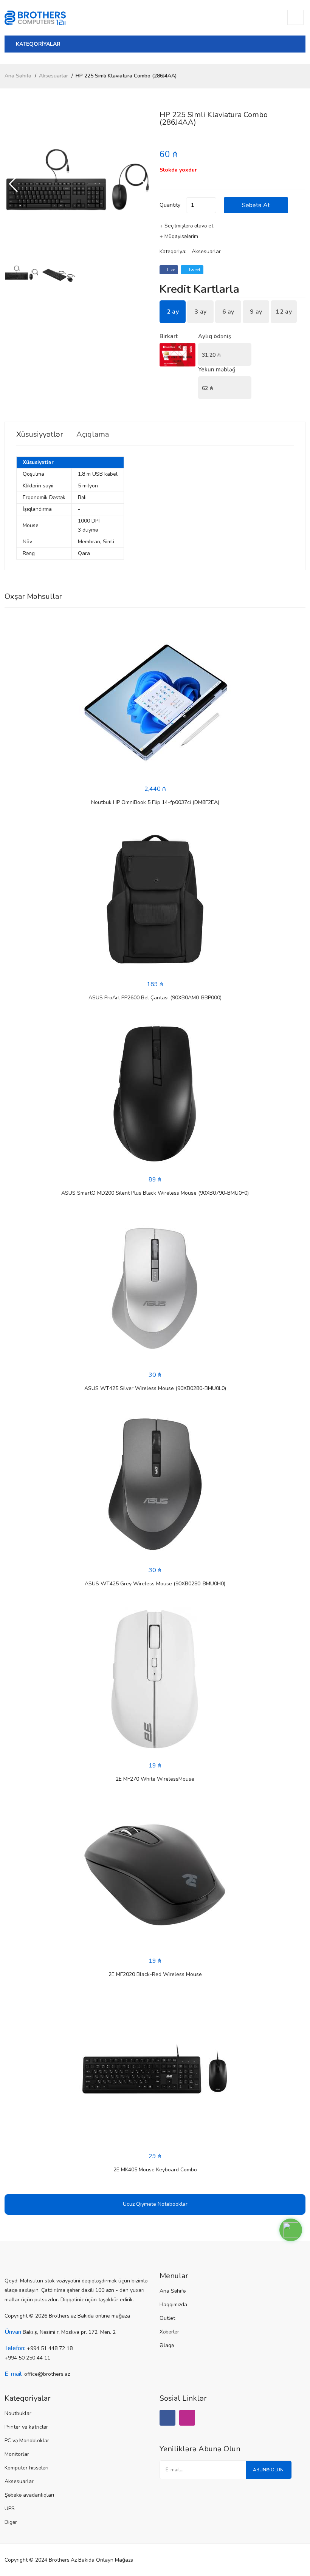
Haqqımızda (173, 2305)
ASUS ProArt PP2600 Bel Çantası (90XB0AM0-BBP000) (155, 998)
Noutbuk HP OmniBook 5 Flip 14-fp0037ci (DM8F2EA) (155, 802)
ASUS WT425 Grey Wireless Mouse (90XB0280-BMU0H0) (155, 1584)
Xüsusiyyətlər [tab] (40, 434)
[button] (142, 184)
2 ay (173, 312)
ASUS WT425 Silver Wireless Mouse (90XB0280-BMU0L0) (155, 1388)
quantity (170, 205)
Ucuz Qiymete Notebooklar (155, 2204)
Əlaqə (167, 2345)
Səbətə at (256, 205)
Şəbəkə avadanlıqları (29, 2495)
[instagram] (187, 2418)
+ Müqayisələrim (179, 236)
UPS (10, 2509)
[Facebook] (167, 2418)
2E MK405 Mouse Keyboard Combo (155, 2170)
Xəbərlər (169, 2332)
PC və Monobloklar (27, 2441)
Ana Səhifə (18, 76)
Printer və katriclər (26, 2427)
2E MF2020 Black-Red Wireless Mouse (155, 1974)
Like (170, 270)
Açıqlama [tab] (93, 434)
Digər (11, 2522)
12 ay (284, 312)
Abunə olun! (269, 2470)
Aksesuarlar (53, 76)
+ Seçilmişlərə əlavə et (186, 226)
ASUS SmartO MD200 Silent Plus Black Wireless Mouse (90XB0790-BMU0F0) (155, 1193)
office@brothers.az (47, 2374)
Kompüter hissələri (26, 2468)
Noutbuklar (18, 2413)
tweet (194, 270)
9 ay (256, 312)
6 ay (228, 312)
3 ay (200, 312)
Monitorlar (17, 2454)
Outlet (167, 2318)
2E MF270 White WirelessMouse (155, 1779)
